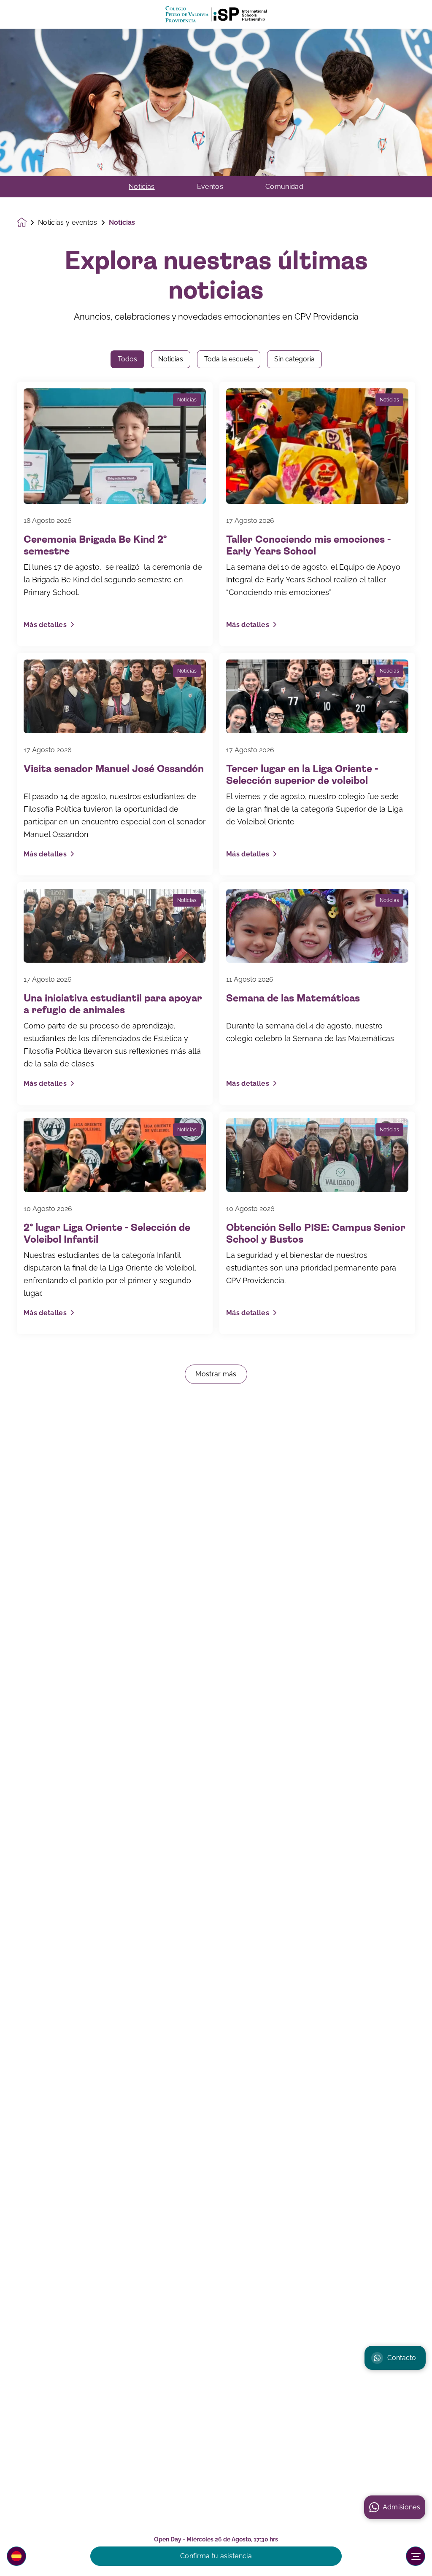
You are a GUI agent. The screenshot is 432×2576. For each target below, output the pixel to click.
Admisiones (401, 2507)
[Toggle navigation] (416, 2556)
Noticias (142, 187)
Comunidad (284, 187)
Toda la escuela (229, 359)
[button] (16, 2556)
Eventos (210, 187)
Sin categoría (294, 359)
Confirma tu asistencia (216, 2556)
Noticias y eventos (68, 223)
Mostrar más (216, 1374)
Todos (127, 359)
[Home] (216, 15)
